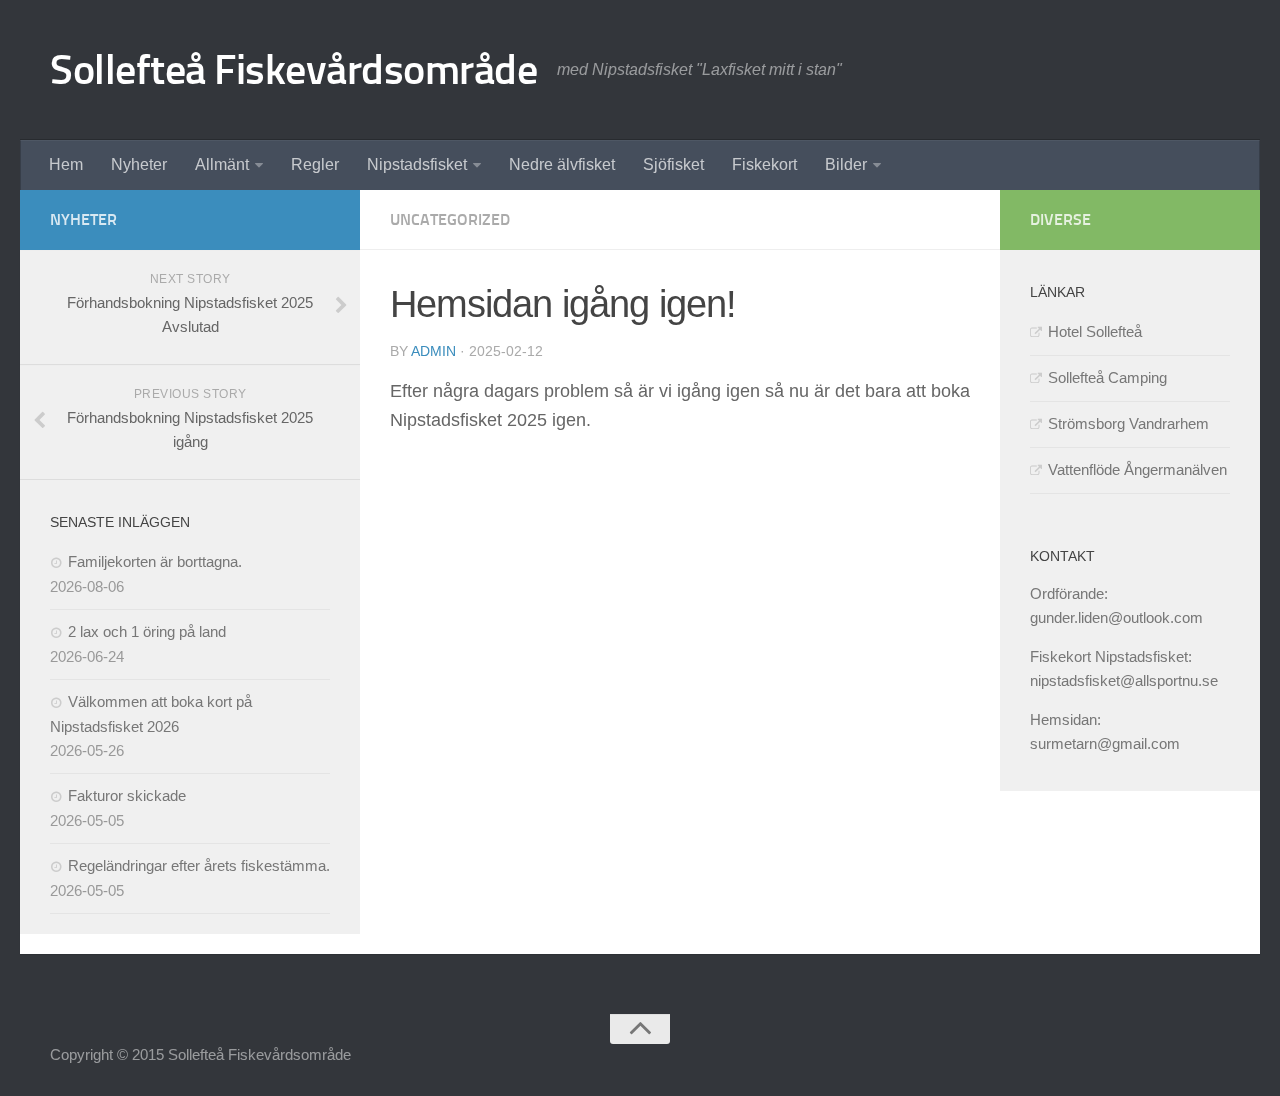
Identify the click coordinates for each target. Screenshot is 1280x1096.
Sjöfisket (673, 164)
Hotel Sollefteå (1095, 331)
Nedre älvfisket (562, 164)
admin (433, 351)
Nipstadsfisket (417, 164)
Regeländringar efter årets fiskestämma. (199, 865)
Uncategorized (450, 219)
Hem (66, 164)
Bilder (846, 164)
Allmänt (222, 164)
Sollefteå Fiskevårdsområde (293, 70)
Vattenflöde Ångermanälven (1137, 469)
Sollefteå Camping (1107, 377)
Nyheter (139, 164)
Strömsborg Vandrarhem (1128, 423)
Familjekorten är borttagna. (155, 561)
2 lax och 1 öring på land (147, 631)
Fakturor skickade (127, 795)
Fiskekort (764, 164)
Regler (315, 164)
